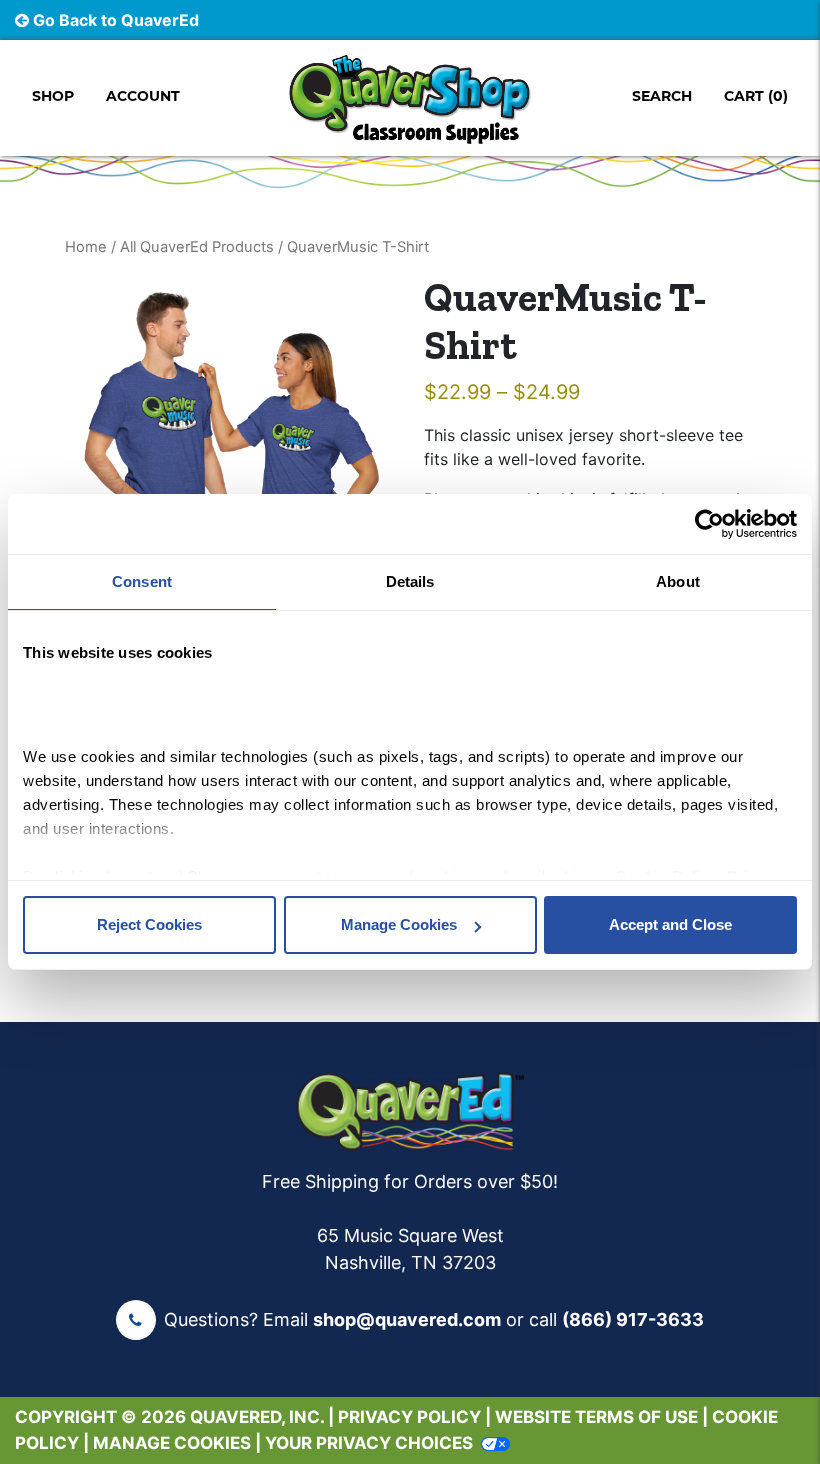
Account (143, 96)
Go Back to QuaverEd (114, 20)
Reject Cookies (149, 924)
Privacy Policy (409, 1417)
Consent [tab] (142, 581)
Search (662, 96)
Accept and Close (670, 924)
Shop (53, 96)
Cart (756, 96)
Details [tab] (410, 581)
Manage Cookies (399, 924)
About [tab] (678, 581)
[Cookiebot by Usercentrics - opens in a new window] (709, 524)
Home (86, 247)
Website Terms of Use (596, 1417)
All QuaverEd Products (197, 247)
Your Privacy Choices (369, 1443)
